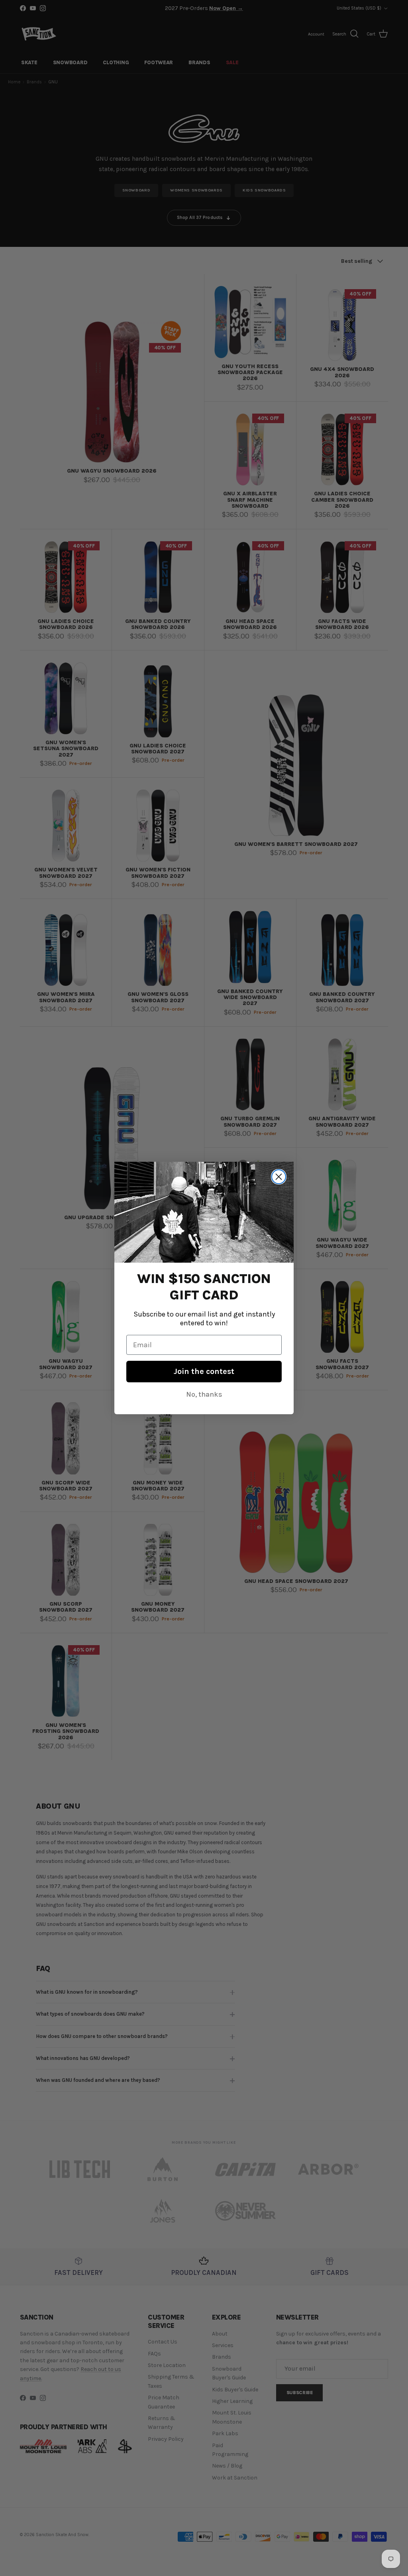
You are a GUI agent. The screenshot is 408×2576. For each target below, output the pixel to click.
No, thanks (204, 1394)
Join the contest (204, 1371)
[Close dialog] (279, 1177)
